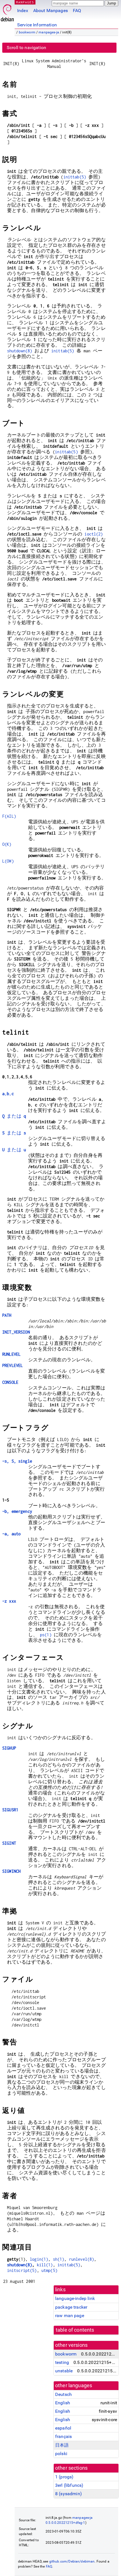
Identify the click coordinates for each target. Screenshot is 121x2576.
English (63, 2403)
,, (8, 1094)
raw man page (70, 2316)
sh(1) (59, 2259)
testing (62, 2362)
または (14, 1116)
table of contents (75, 2330)
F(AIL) (9, 816)
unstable (64, 2371)
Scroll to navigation (26, 48)
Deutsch (63, 2394)
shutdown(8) (20, 351)
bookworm (27, 32)
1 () (64, 2477)
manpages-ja (49, 32)
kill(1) (45, 2265)
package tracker (71, 2307)
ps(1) (46, 1635)
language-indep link (75, 2298)
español (63, 2428)
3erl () (69, 2485)
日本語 (62, 2445)
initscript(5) (22, 2270)
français (63, 2436)
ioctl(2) (94, 534)
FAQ (77, 11)
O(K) (7, 844)
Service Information (37, 25)
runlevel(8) (82, 2259)
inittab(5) (75, 177)
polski (61, 2454)
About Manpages (51, 11)
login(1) (39, 2259)
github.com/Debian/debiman (72, 2561)
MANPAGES (25, 2)
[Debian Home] (7, 11)
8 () (69, 2494)
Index (23, 11)
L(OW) (8, 861)
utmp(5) (49, 2270)
